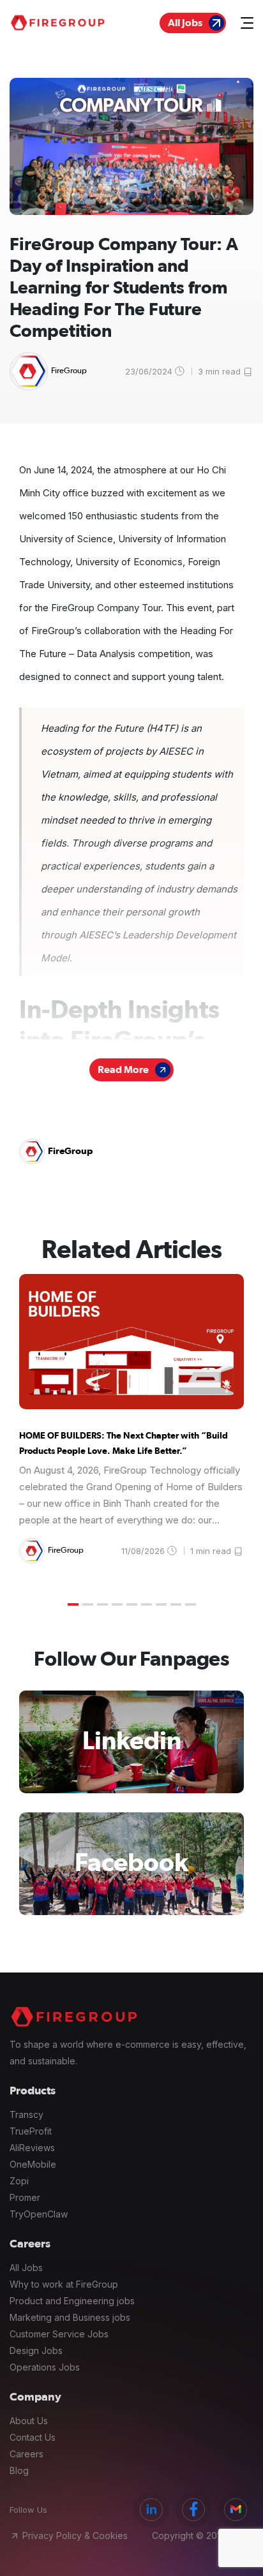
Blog (19, 2470)
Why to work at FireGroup (64, 2284)
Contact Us (33, 2437)
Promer (25, 2197)
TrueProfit (31, 2131)
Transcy (26, 2114)
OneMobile (33, 2164)
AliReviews (32, 2148)
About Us (29, 2421)
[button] (73, 1604)
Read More (123, 1070)
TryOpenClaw (39, 2214)
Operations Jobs (45, 2367)
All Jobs (185, 23)
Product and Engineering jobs (72, 2301)
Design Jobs (36, 2350)
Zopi (19, 2181)
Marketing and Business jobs (70, 2317)
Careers (26, 2454)
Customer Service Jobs (59, 2334)
